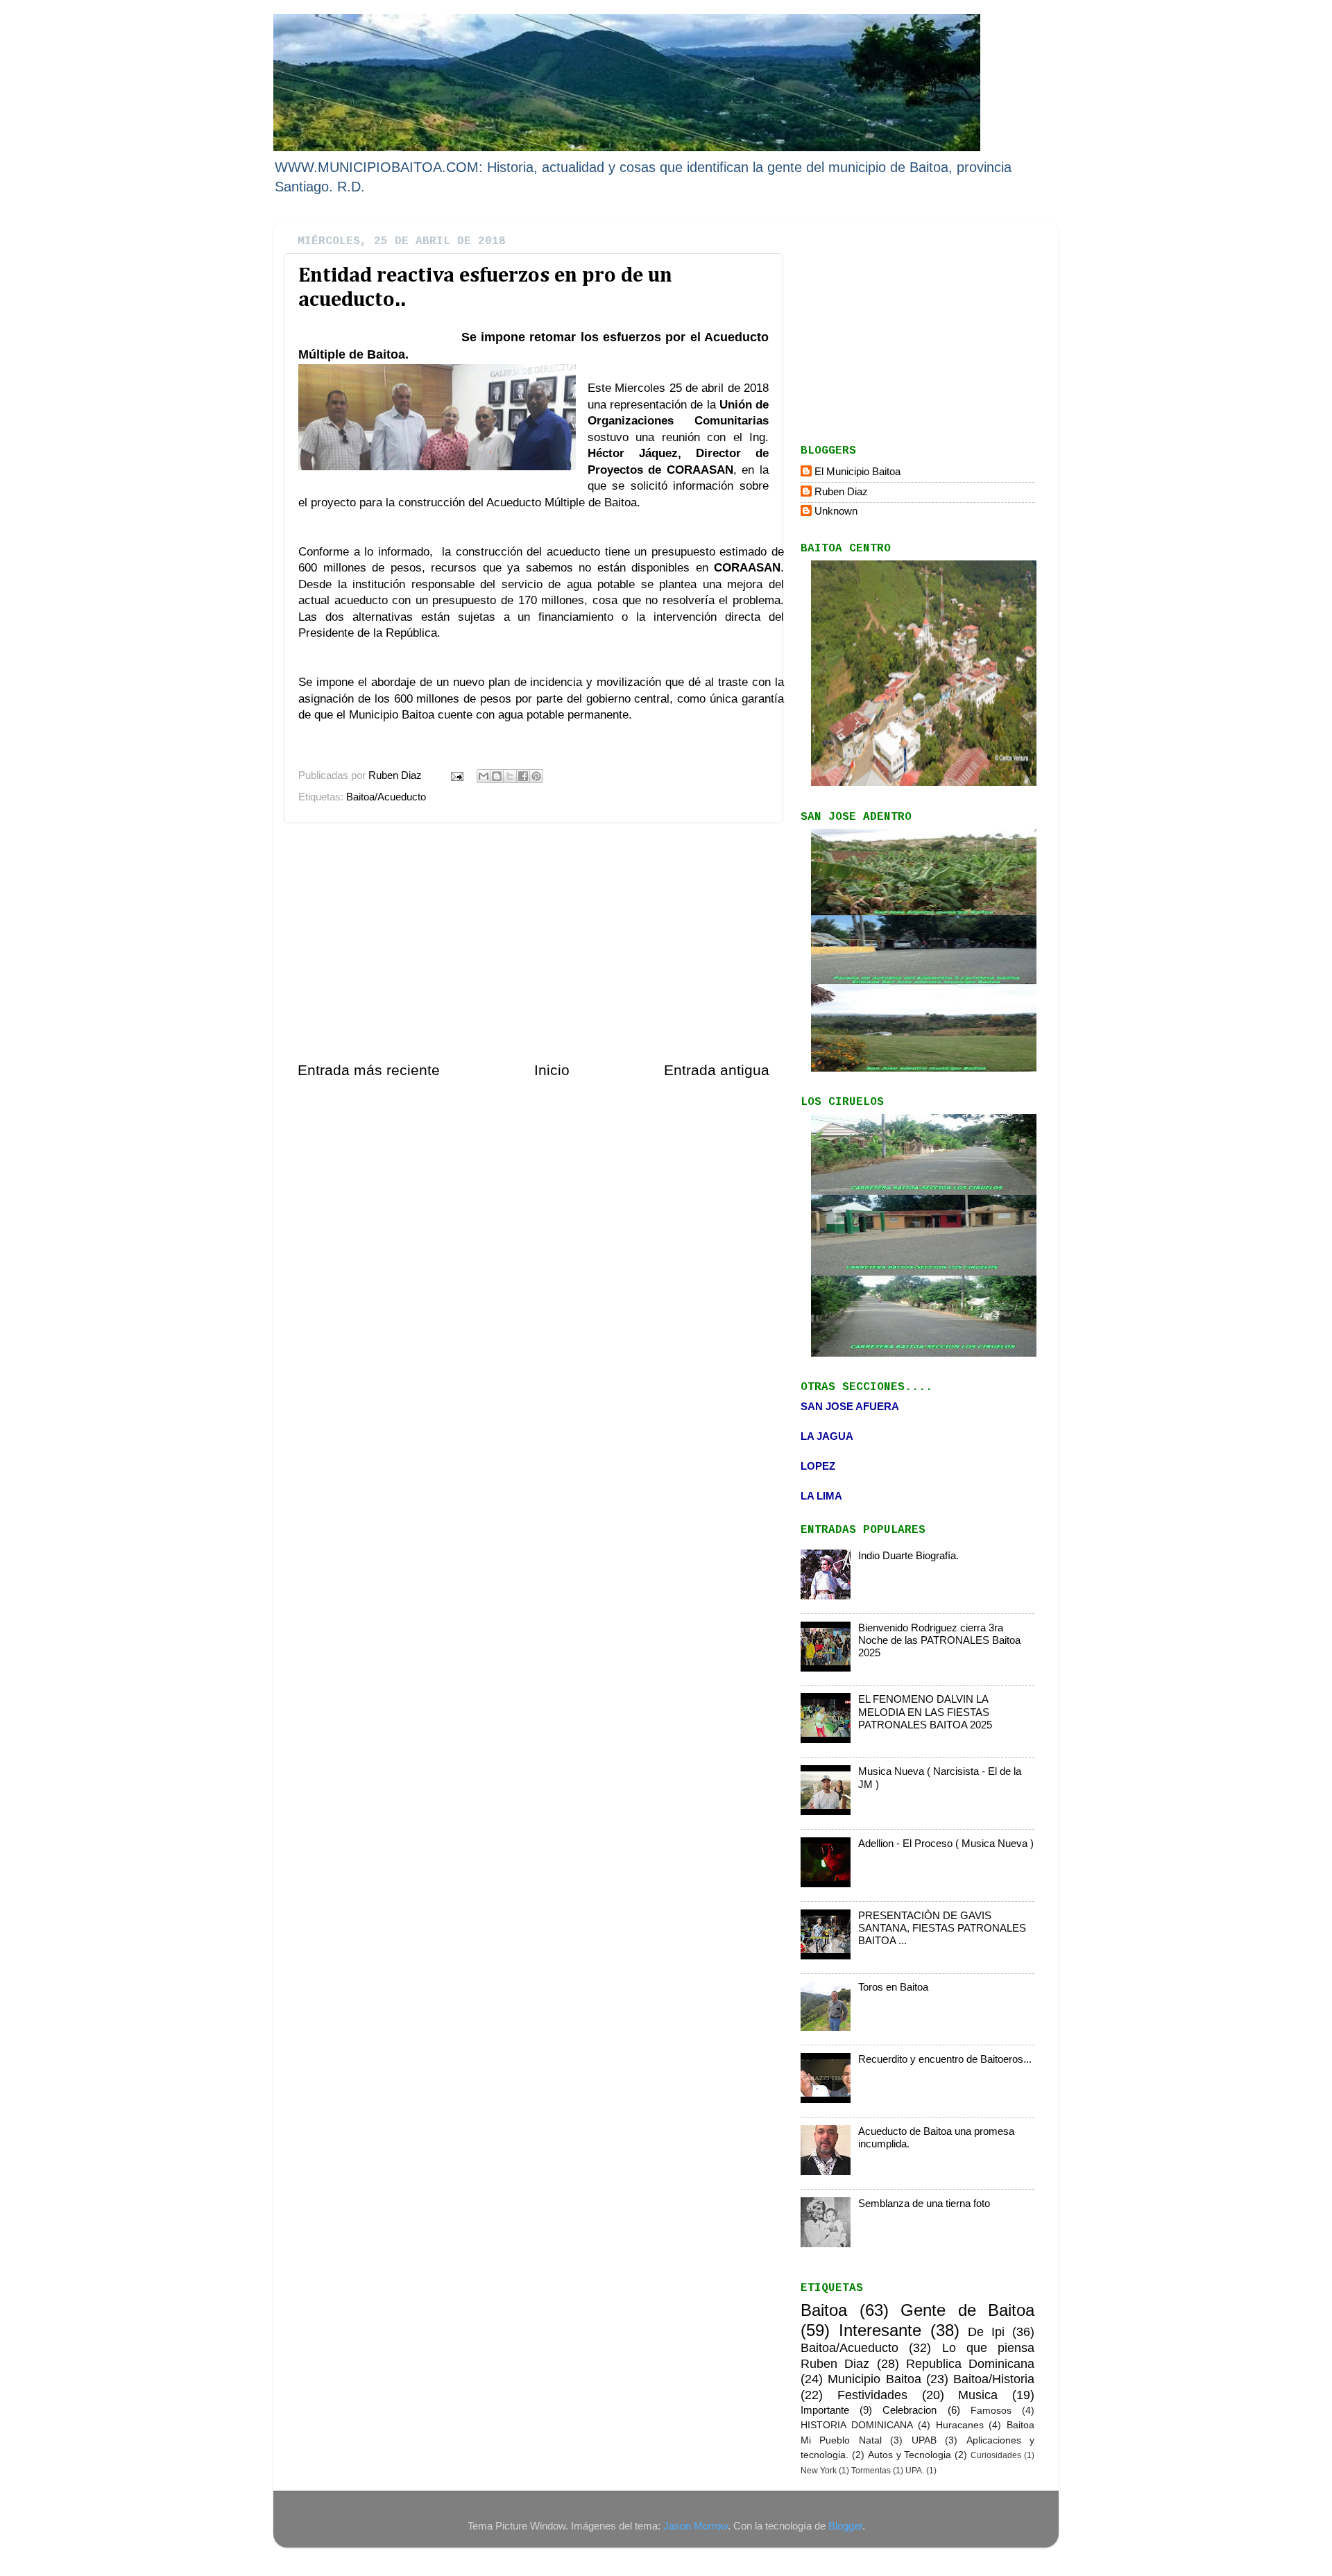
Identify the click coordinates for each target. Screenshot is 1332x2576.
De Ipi (986, 2332)
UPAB (924, 2440)
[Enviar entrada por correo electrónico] (456, 775)
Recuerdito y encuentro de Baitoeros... (945, 2059)
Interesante (880, 2330)
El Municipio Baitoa (857, 471)
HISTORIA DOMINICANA (857, 2425)
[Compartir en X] (510, 776)
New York (819, 2471)
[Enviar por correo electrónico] (484, 776)
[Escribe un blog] (497, 776)
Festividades (872, 2395)
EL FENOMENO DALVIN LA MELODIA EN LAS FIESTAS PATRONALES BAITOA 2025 (925, 1712)
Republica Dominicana (970, 2363)
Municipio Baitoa (874, 2379)
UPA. (915, 2471)
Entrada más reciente (369, 1070)
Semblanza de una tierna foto (924, 2203)
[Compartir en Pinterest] (536, 776)
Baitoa (824, 2310)
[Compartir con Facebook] (523, 776)
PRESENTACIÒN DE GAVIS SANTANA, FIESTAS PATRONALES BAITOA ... (942, 1928)
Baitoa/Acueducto (386, 797)
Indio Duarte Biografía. (908, 1555)
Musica (978, 2395)
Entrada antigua (717, 1070)
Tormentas (871, 2471)
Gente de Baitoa (967, 2310)
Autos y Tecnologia (910, 2455)
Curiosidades (996, 2455)
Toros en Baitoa (893, 1987)
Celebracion (910, 2410)
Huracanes (960, 2425)
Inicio (552, 1070)
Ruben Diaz (841, 491)
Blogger (845, 2526)
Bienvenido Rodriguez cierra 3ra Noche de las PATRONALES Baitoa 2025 (939, 1640)
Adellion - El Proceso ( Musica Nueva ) (946, 1843)
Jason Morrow (695, 2526)
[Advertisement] (533, 942)
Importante (825, 2410)
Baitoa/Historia (994, 2379)
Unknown (836, 511)
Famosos (991, 2411)
